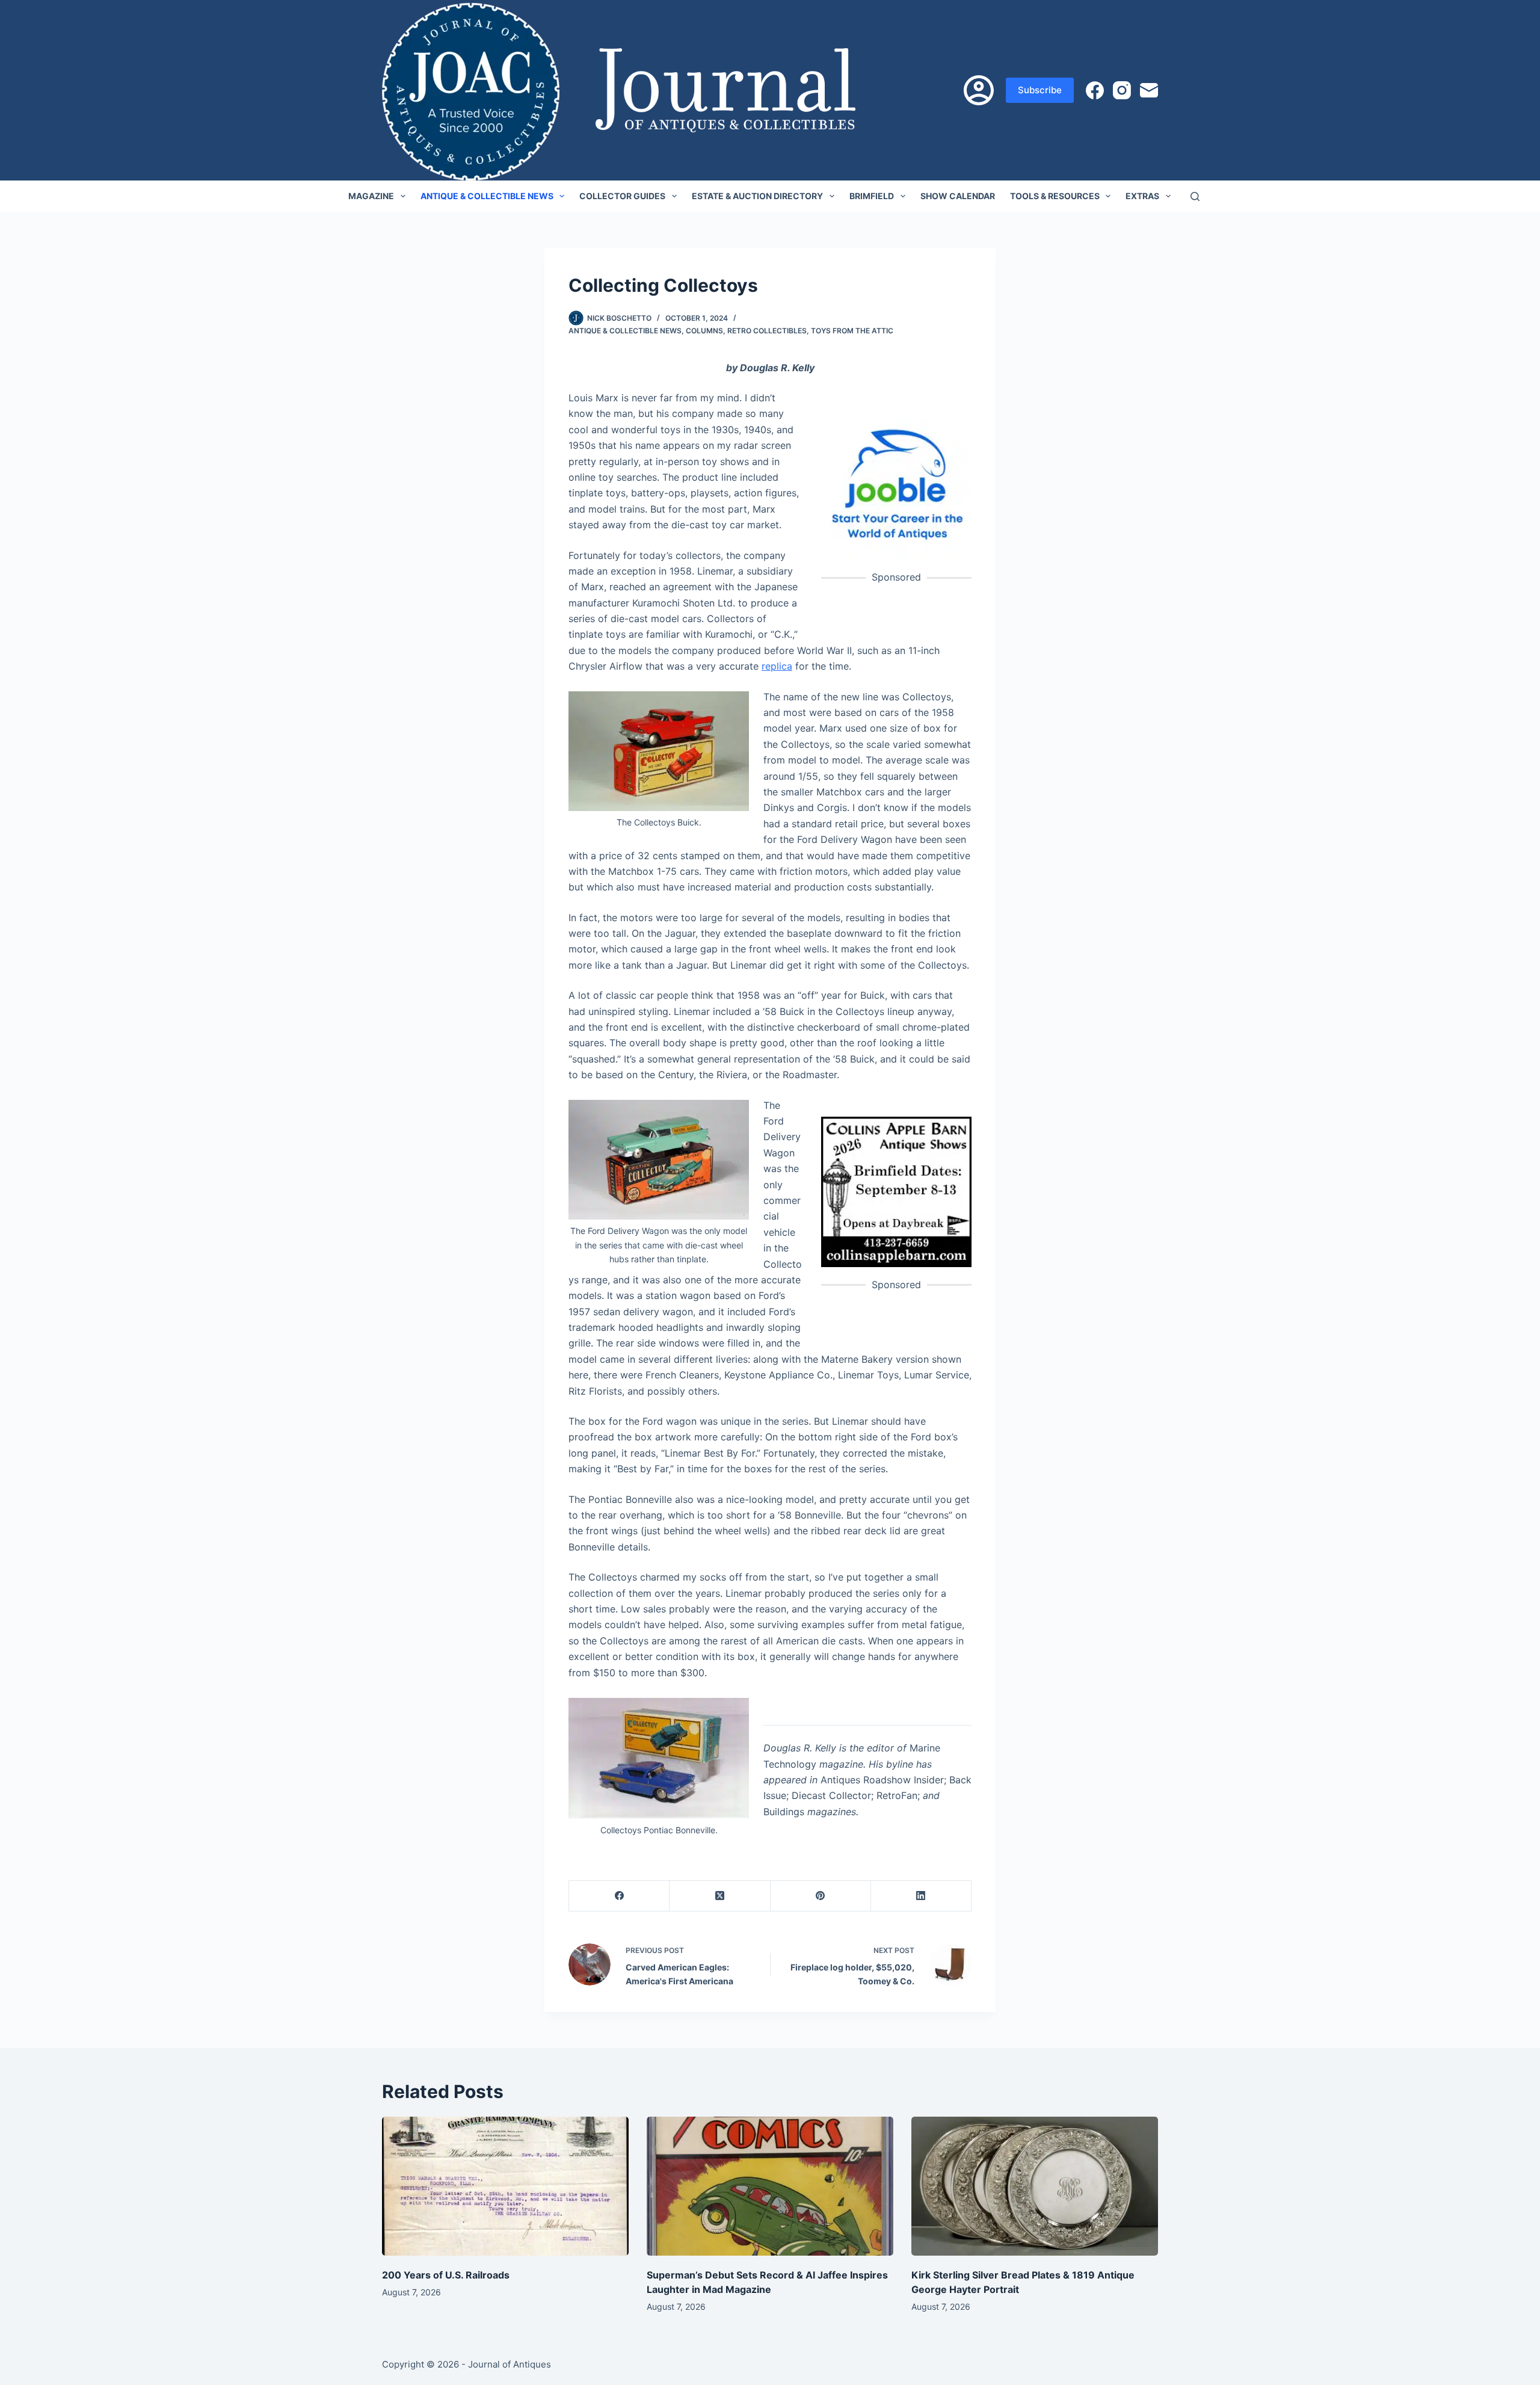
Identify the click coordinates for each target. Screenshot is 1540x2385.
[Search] (1195, 196)
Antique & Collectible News (487, 196)
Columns (704, 331)
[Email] (1149, 90)
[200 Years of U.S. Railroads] (505, 2186)
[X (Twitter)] (720, 1896)
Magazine (371, 196)
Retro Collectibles (767, 331)
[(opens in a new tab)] (896, 483)
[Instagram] (1122, 90)
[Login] (979, 90)
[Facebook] (1095, 90)
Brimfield (872, 196)
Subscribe (1040, 90)
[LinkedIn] (921, 1896)
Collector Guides (622, 196)
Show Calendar (958, 196)
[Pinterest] (821, 1896)
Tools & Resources (1055, 196)
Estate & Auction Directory (757, 196)
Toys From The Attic (852, 331)
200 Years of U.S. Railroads (446, 2275)
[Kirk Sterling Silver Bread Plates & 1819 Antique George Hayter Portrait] (1035, 2186)
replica (777, 666)
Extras (1142, 196)
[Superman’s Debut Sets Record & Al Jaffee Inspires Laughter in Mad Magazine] (770, 2186)
